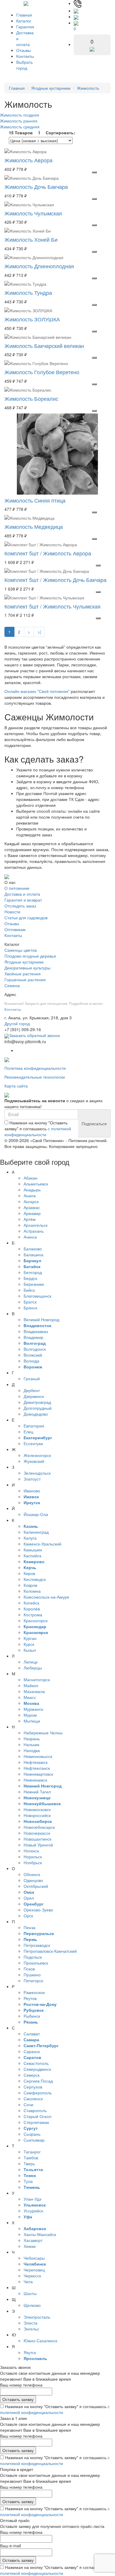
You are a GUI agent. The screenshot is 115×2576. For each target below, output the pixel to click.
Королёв (32, 1609)
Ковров (30, 1585)
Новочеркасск (37, 1833)
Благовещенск (37, 1296)
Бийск (29, 1290)
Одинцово (33, 1880)
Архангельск (36, 1225)
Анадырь (32, 1190)
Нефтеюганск (37, 1768)
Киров (29, 1573)
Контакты (25, 56)
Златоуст (32, 1479)
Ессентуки (33, 1443)
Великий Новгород (41, 1319)
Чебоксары (34, 2258)
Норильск (33, 1857)
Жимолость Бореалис (31, 398)
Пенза (29, 1927)
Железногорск (37, 1455)
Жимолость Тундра (28, 292)
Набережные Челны (43, 1733)
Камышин (33, 1550)
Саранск (32, 2051)
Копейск (31, 1603)
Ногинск (31, 1851)
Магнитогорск (37, 1679)
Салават (32, 2034)
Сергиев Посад (38, 2081)
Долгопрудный (38, 1408)
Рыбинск (32, 2016)
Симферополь (38, 2093)
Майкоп (31, 1685)
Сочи (28, 2104)
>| (39, 632)
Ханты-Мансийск (40, 2234)
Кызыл (30, 1650)
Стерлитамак (36, 2122)
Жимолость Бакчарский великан (44, 346)
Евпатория (34, 1426)
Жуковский (34, 1461)
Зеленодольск (37, 1473)
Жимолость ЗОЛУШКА (32, 319)
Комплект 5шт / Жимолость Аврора (48, 553)
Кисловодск (35, 1579)
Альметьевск (36, 1184)
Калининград (36, 1532)
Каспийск (32, 1556)
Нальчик (31, 1744)
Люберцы (33, 1668)
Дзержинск (34, 1396)
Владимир (33, 1337)
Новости (12, 912)
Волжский (33, 1355)
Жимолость (88, 88)
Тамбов (31, 2158)
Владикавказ (36, 1331)
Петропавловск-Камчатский (50, 1951)
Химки (30, 2246)
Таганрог (32, 2152)
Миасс (30, 1697)
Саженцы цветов (20, 950)
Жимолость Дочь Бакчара (36, 187)
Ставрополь (35, 2110)
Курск (29, 1644)
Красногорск (36, 1620)
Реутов (30, 1998)
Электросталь (37, 2317)
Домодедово (36, 1414)
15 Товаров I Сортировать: (42, 133)
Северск (32, 2075)
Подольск (33, 1957)
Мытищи (32, 1721)
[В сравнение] (94, 172)
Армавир (32, 1213)
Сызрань (32, 2134)
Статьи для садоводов (26, 917)
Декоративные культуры (27, 968)
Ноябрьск (33, 1862)
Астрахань (34, 1231)
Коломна (32, 1591)
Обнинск (32, 1874)
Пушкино (32, 1975)
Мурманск (33, 1709)
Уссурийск (33, 2211)
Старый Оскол (37, 2116)
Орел (29, 1898)
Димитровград (37, 1402)
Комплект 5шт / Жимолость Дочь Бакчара (55, 580)
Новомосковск (37, 1809)
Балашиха (33, 1255)
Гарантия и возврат (23, 900)
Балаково (33, 1249)
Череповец (34, 2270)
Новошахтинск (37, 1839)
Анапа (30, 1195)
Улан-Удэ (32, 2199)
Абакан (31, 1178)
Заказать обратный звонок (34, 1035)
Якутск (30, 2352)
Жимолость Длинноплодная (39, 266)
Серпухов (33, 2087)
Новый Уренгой (38, 1845)
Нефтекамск (36, 1762)
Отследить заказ (20, 906)
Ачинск (30, 1237)
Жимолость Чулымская (33, 213)
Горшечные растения (25, 979)
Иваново (32, 1491)
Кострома (33, 1615)
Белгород (33, 1272)
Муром (30, 1715)
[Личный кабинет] (76, 17)
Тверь (29, 2163)
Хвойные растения (23, 974)
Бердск (30, 1278)
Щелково (32, 2305)
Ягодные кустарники (51, 88)
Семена (12, 985)
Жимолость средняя (20, 127)
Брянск (30, 1308)
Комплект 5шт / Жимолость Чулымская (52, 606)
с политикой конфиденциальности (38, 1131)
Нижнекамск (35, 1780)
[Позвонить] (78, 3)
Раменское (34, 1992)
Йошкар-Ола (36, 1514)
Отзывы (24, 50)
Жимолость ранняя (19, 121)
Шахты (30, 2293)
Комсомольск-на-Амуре (46, 1597)
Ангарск (31, 1201)
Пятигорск (33, 1980)
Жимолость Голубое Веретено (42, 372)
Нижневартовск (38, 1774)
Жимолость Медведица (34, 526)
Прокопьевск (36, 1963)
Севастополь (36, 2063)
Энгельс (31, 2329)
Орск (28, 1916)
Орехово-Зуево (38, 1910)
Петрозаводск (37, 1945)
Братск (30, 1302)
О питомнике (17, 888)
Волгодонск (35, 1349)
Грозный (32, 1378)
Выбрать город (24, 65)
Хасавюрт (33, 2240)
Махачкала (34, 1691)
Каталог (24, 21)
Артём (30, 1219)
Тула (28, 2181)
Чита (28, 2281)
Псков (29, 1969)
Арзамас (32, 1207)
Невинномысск (38, 1756)
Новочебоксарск (39, 1827)
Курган (30, 1638)
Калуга (30, 1538)
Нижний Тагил (37, 1792)
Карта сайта (16, 1086)
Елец (28, 1432)
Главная (24, 15)
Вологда (31, 1361)
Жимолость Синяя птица (35, 500)
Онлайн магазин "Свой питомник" (37, 691)
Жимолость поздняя (20, 115)
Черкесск (32, 2276)
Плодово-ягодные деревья (30, 956)
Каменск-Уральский (42, 1544)
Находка (32, 1750)
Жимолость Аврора (28, 160)
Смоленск (33, 2099)
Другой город (17, 1023)
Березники (34, 1284)
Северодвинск (37, 2069)
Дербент (32, 1390)
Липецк (31, 1662)
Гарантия (25, 27)
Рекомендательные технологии (35, 1077)
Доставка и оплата (22, 894)
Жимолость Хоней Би (31, 239)
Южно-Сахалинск (40, 2341)
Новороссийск (37, 1815)
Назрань (32, 1738)
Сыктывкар (34, 2140)
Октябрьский (36, 1886)
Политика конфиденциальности (35, 1068)
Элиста (31, 2323)
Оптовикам (15, 929)
